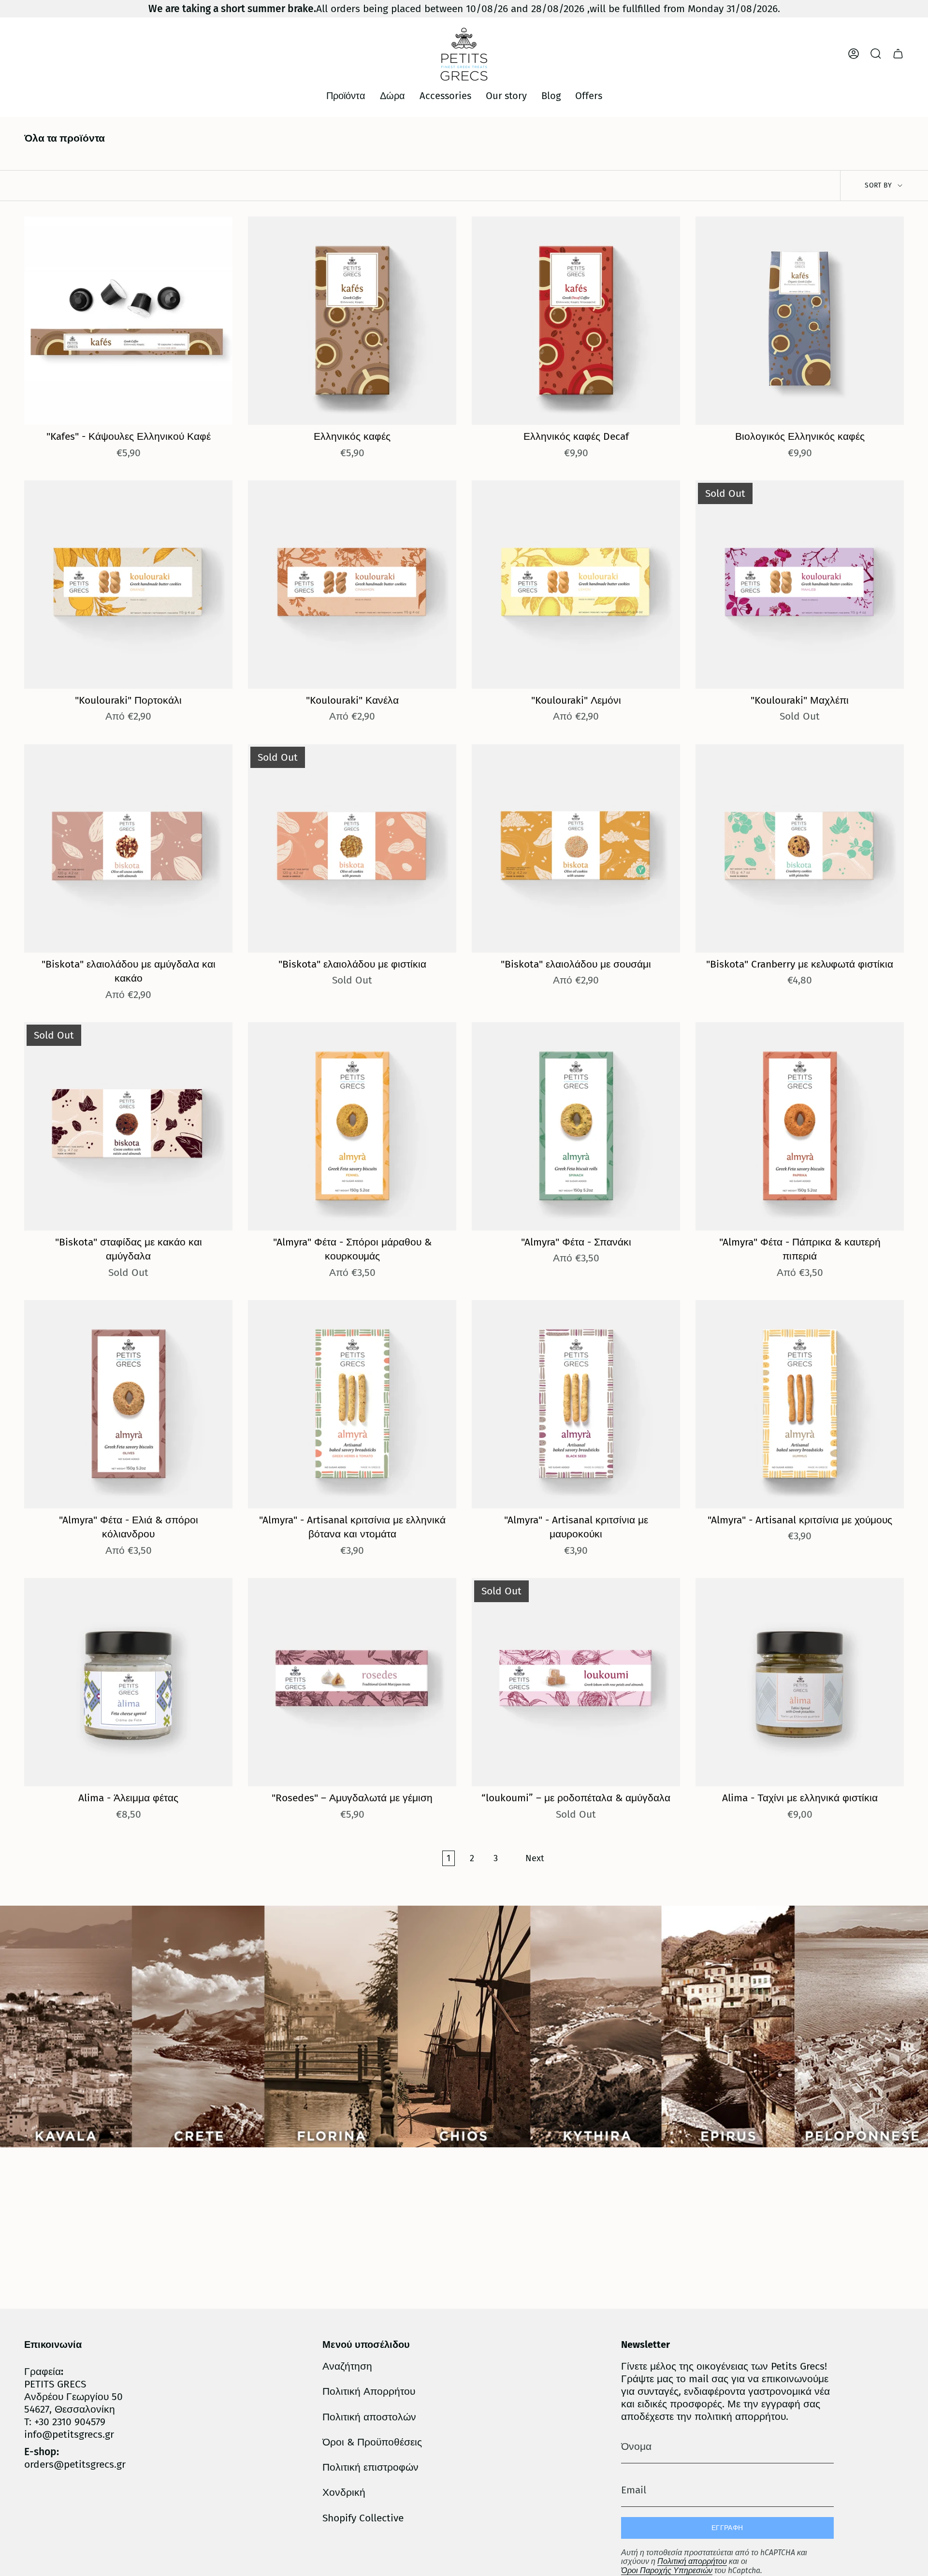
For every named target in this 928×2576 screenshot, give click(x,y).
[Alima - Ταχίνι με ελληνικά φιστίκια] (800, 1682)
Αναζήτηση (347, 2366)
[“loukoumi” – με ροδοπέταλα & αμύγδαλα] (576, 1682)
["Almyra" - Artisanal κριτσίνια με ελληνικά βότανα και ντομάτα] (352, 1404)
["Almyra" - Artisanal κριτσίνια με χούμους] (800, 1404)
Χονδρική (344, 2492)
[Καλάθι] (898, 54)
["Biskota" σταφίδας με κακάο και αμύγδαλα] (128, 1126)
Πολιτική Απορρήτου (369, 2391)
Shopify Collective (363, 2518)
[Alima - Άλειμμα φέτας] (128, 1682)
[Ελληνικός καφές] (352, 321)
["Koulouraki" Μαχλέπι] (800, 585)
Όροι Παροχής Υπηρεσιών (667, 2570)
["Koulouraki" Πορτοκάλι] (128, 585)
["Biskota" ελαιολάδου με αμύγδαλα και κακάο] (128, 848)
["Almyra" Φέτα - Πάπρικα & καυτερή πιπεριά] (800, 1126)
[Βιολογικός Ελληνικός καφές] (800, 321)
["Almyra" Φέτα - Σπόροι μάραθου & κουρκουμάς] (352, 1126)
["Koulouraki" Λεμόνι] (576, 585)
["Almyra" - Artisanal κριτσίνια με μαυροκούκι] (576, 1404)
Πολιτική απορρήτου (692, 2561)
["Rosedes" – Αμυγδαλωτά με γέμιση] (352, 1682)
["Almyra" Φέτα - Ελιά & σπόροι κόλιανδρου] (128, 1404)
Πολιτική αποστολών (369, 2417)
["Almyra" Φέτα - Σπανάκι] (576, 1126)
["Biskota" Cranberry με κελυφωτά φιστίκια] (800, 848)
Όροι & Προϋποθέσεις (372, 2442)
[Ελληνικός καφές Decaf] (576, 321)
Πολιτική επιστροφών (370, 2467)
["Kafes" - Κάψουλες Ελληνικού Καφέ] (128, 321)
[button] (346, 96)
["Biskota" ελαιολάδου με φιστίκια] (352, 848)
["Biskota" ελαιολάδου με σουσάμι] (576, 848)
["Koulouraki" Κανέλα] (352, 585)
